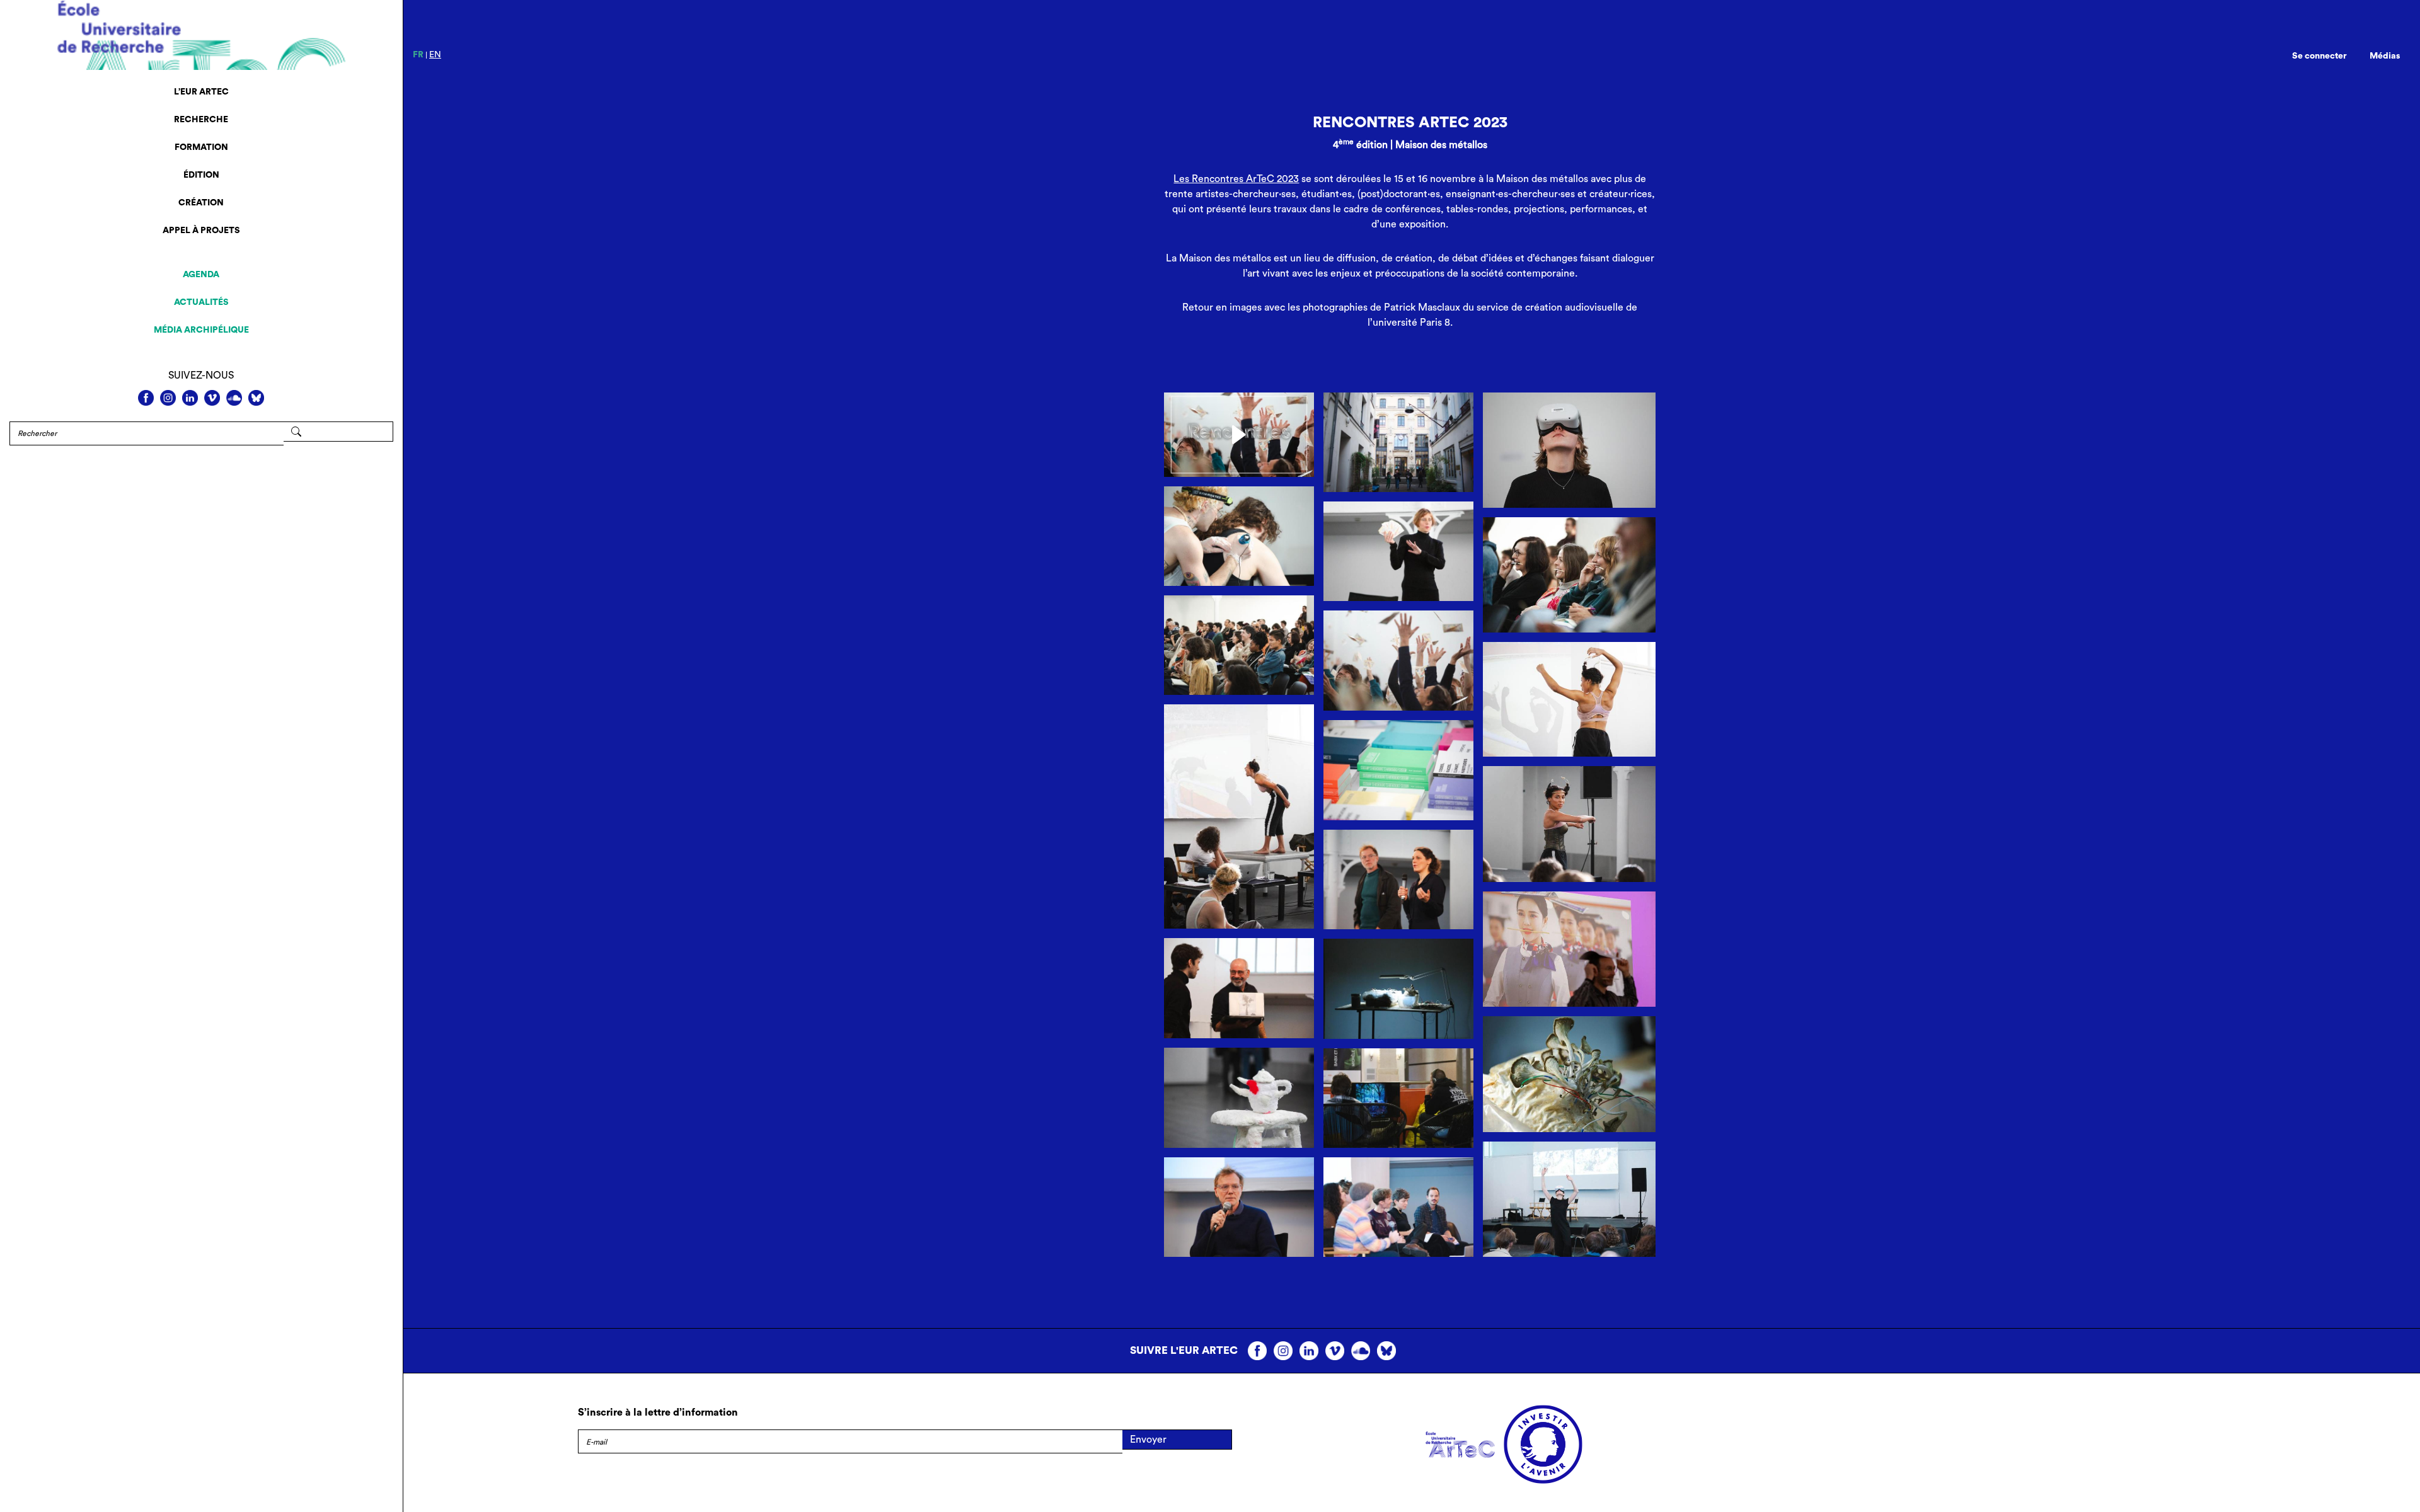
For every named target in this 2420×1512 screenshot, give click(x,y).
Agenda (201, 275)
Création (201, 203)
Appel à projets (201, 231)
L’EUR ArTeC (201, 92)
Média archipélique (201, 330)
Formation (201, 147)
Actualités (201, 302)
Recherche (201, 120)
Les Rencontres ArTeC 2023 (1236, 179)
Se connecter (2319, 56)
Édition (201, 175)
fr (418, 55)
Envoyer (1148, 1440)
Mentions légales (616, 1470)
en (435, 55)
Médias (2385, 56)
